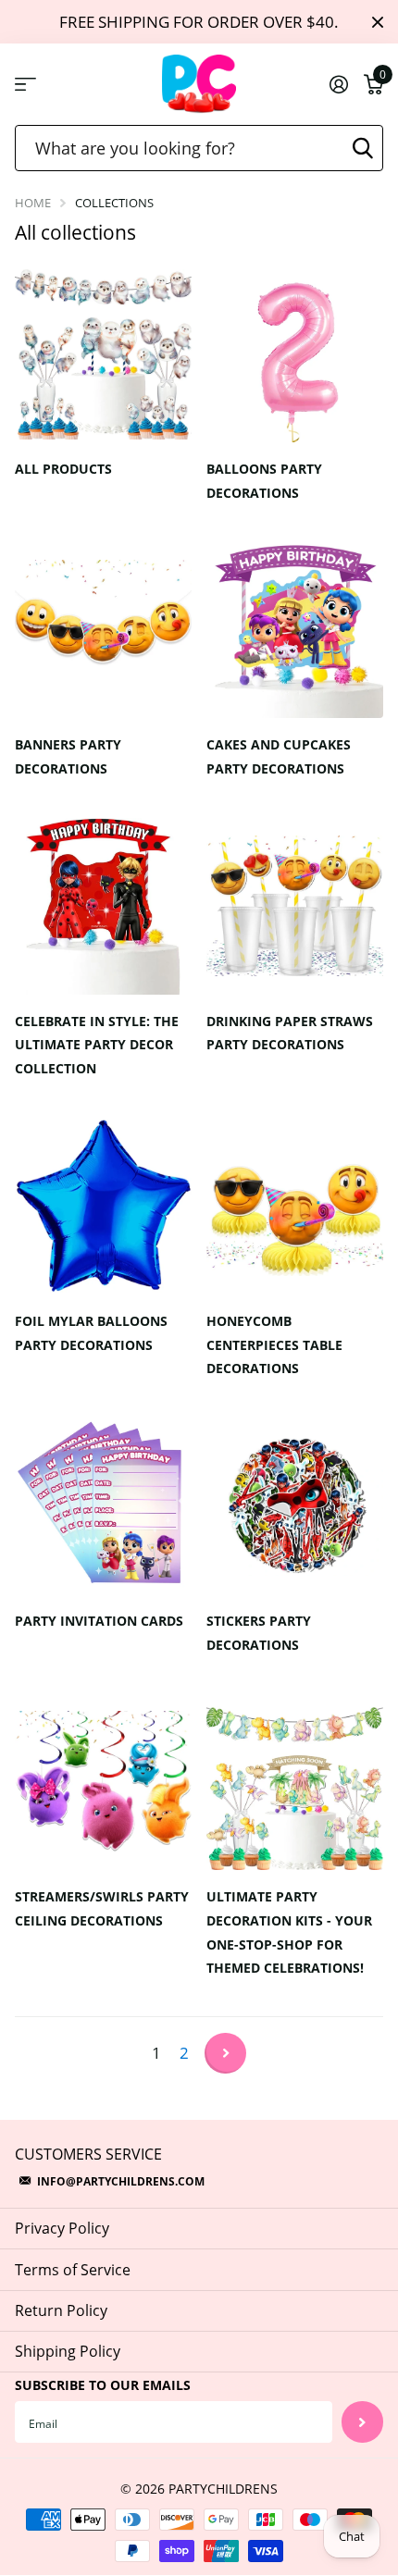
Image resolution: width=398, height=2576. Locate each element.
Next (225, 2053)
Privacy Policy (62, 2228)
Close (378, 22)
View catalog (25, 85)
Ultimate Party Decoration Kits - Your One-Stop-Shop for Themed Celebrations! (289, 1932)
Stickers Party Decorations (259, 1633)
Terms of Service (73, 2270)
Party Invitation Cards (101, 1621)
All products (65, 469)
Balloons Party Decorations (264, 481)
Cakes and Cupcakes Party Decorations (279, 756)
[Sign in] (338, 84)
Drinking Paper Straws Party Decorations (290, 1033)
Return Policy (61, 2310)
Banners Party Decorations (68, 756)
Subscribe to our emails (103, 2385)
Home (33, 203)
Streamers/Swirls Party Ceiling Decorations (102, 1908)
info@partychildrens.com (121, 2181)
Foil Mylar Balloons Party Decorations (91, 1333)
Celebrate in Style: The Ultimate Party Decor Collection (97, 1045)
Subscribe (362, 2422)
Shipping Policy (68, 2351)
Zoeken (363, 148)
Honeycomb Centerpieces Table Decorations (274, 1345)
